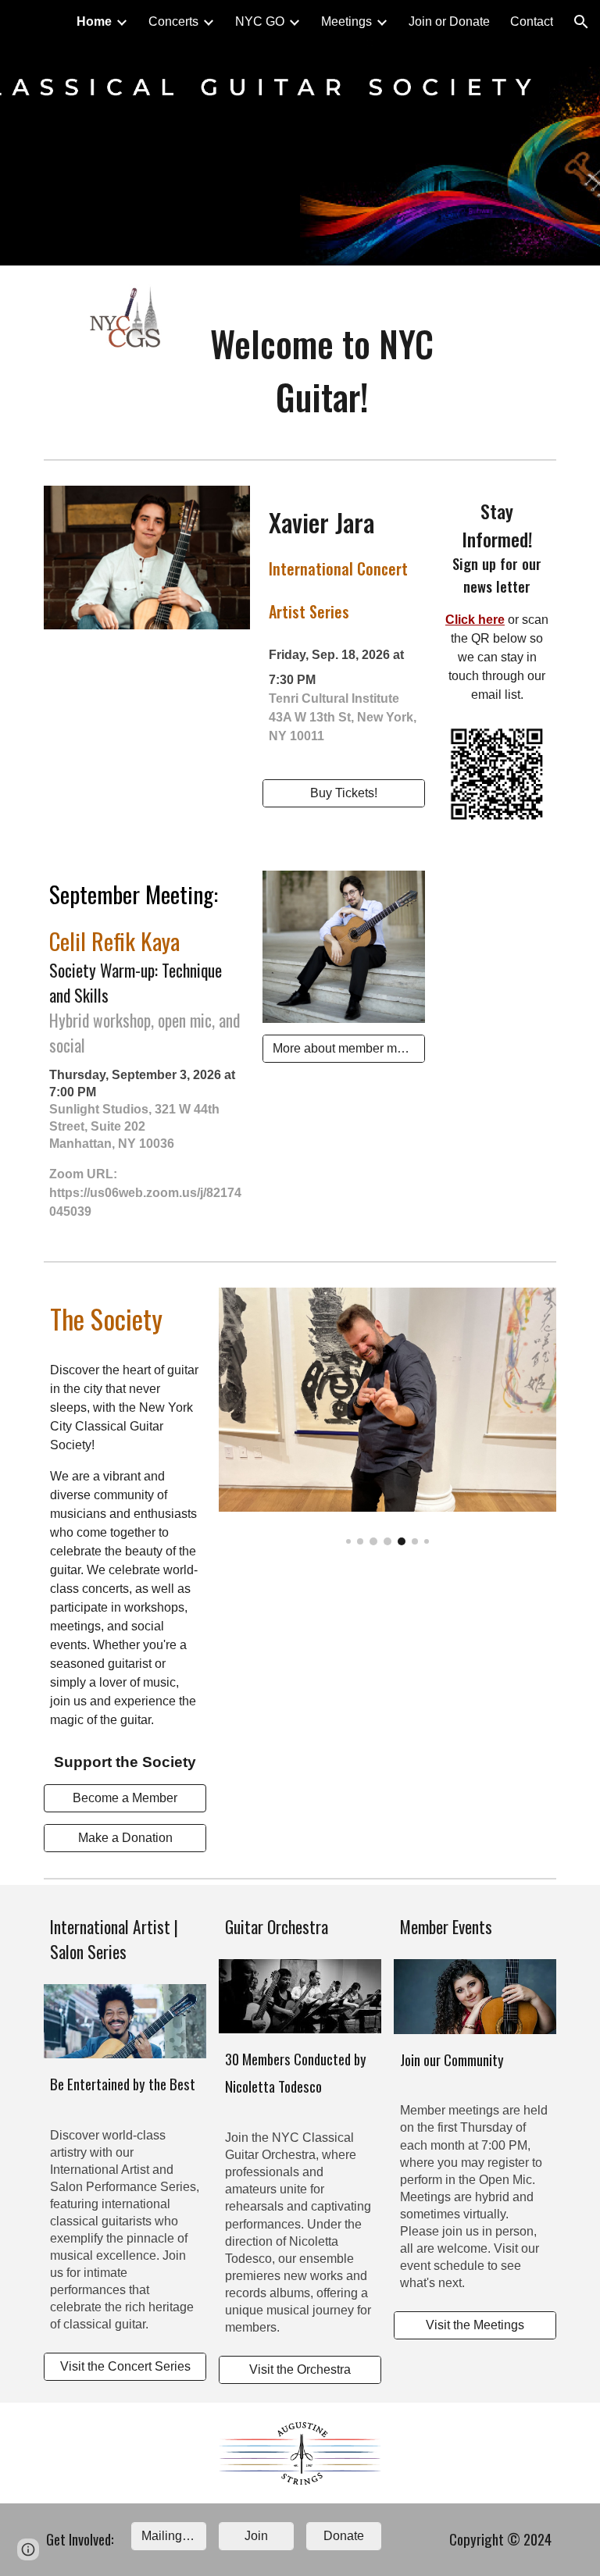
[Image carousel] (387, 1416)
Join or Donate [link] (449, 21)
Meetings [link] (346, 21)
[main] (321, 370)
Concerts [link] (173, 21)
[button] (581, 22)
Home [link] (94, 21)
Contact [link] (532, 21)
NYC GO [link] (260, 21)
